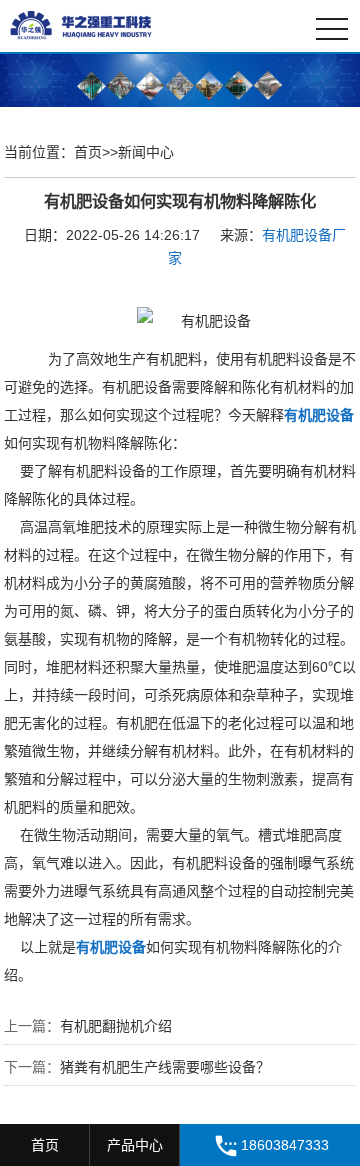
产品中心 (135, 1145)
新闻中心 (146, 152)
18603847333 (285, 1145)
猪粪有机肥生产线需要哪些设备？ (165, 1067)
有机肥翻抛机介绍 (116, 1026)
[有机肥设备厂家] (100, 25)
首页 (88, 152)
